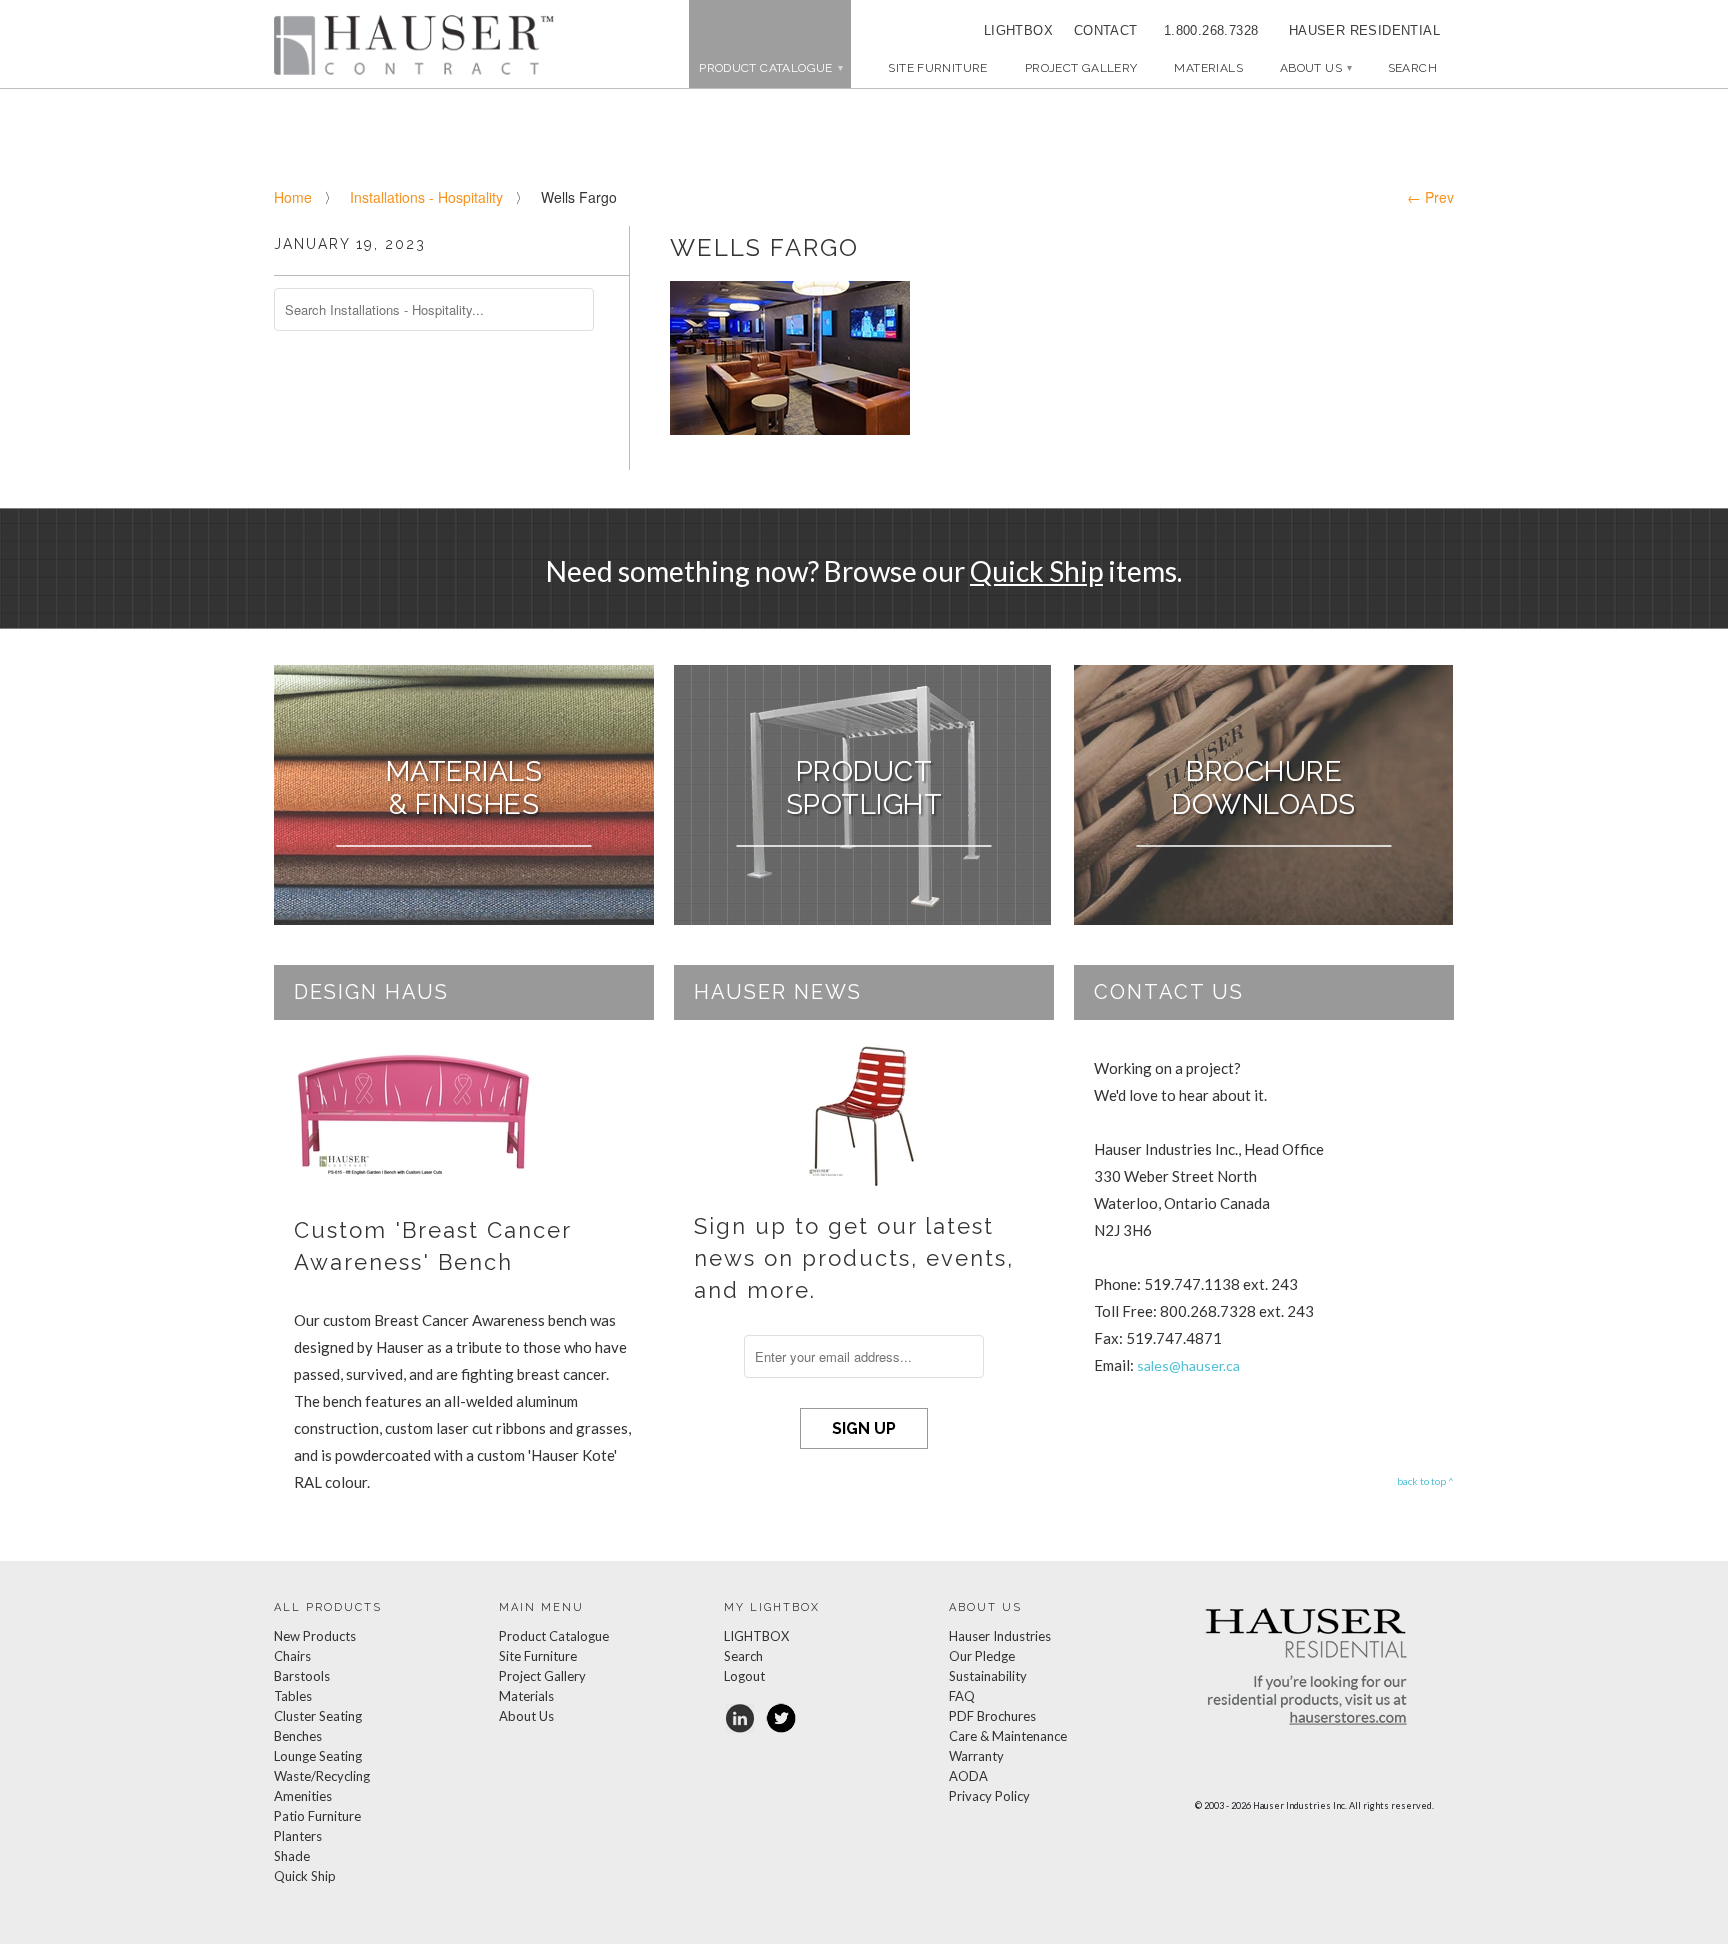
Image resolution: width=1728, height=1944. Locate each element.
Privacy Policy (989, 1796)
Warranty (976, 1756)
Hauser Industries (1000, 1636)
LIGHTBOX (1018, 30)
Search (743, 1656)
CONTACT (1099, 30)
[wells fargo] (790, 429)
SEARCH (1412, 68)
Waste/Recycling (322, 1776)
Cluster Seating (318, 1716)
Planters (298, 1836)
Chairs (292, 1656)
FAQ (962, 1696)
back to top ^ (1425, 1481)
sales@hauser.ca (1188, 1365)
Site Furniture (937, 68)
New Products (315, 1636)
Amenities (303, 1796)
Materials (1208, 68)
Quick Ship (1036, 571)
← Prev (1430, 197)
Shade (292, 1856)
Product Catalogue (554, 1636)
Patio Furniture (317, 1816)
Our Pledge (982, 1656)
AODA (968, 1776)
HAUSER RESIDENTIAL (1364, 30)
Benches (298, 1736)
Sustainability (988, 1676)
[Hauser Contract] (414, 45)
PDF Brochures (992, 1716)
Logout (744, 1676)
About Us (1315, 68)
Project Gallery (1081, 68)
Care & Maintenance (1008, 1736)
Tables (293, 1696)
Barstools (302, 1676)
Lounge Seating (318, 1756)
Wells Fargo (764, 247)
